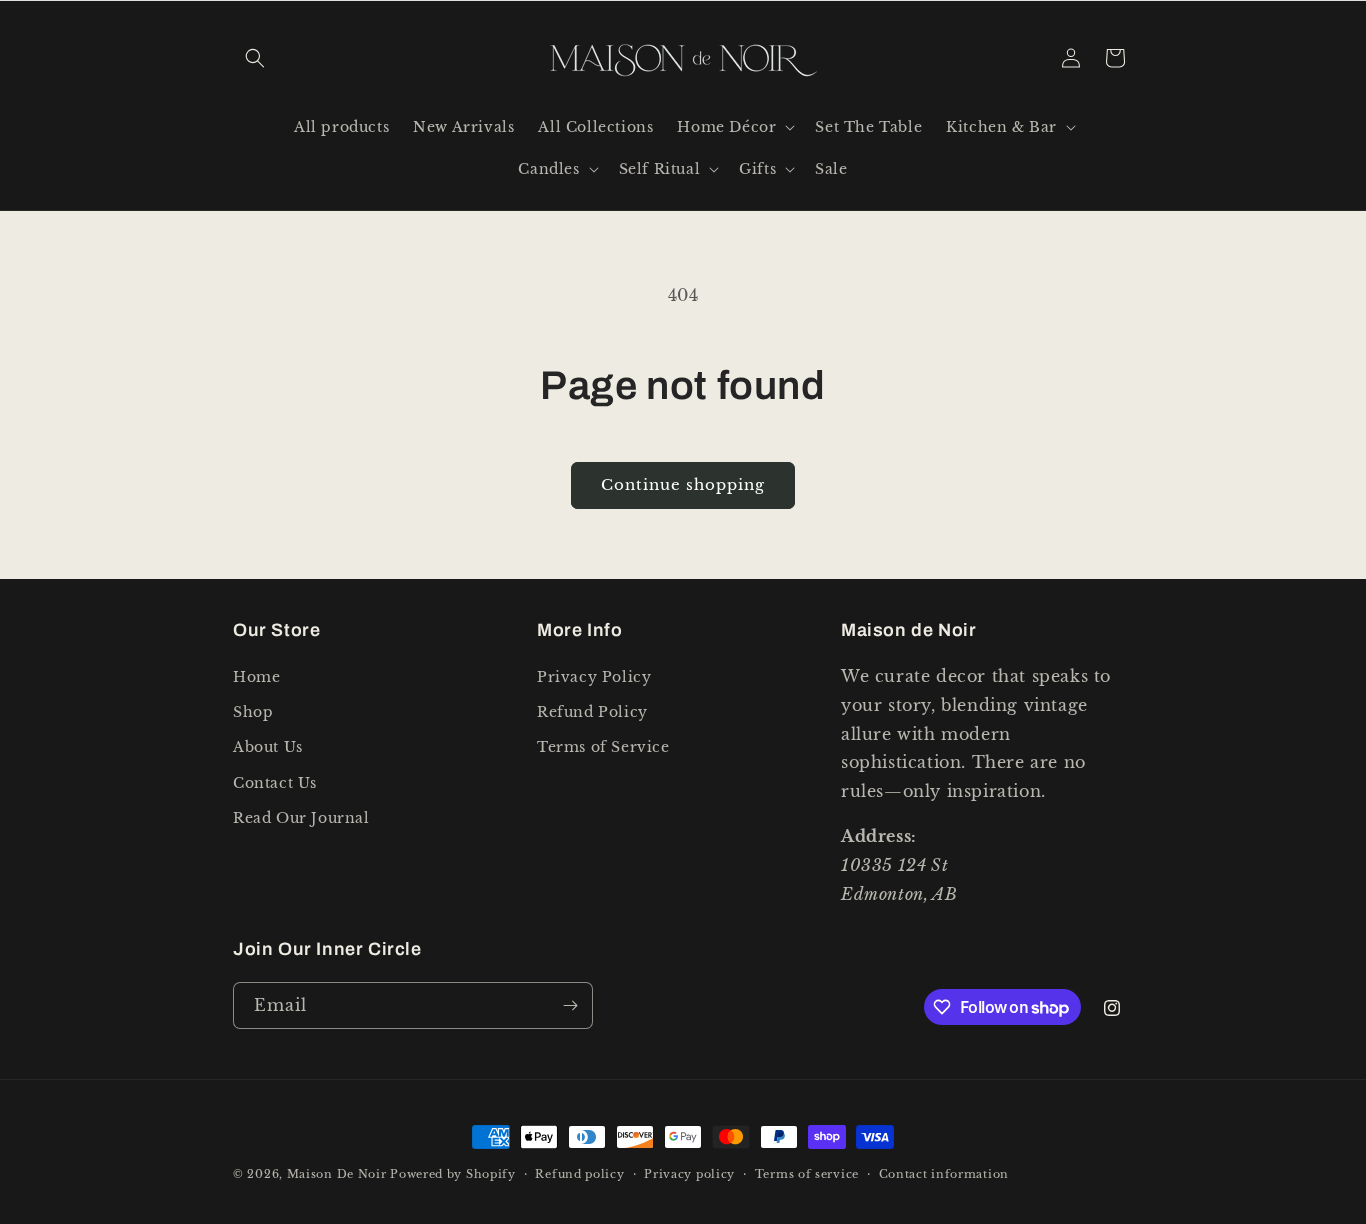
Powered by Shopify (453, 1174)
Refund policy (579, 1174)
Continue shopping (683, 484)
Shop (253, 712)
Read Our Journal (301, 818)
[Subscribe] (570, 1005)
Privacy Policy (594, 677)
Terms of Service (603, 747)
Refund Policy (592, 712)
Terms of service (807, 1174)
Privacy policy (689, 1174)
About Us (268, 747)
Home (256, 677)
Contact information (944, 1174)
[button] (255, 58)
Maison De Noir (337, 1174)
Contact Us (275, 783)
